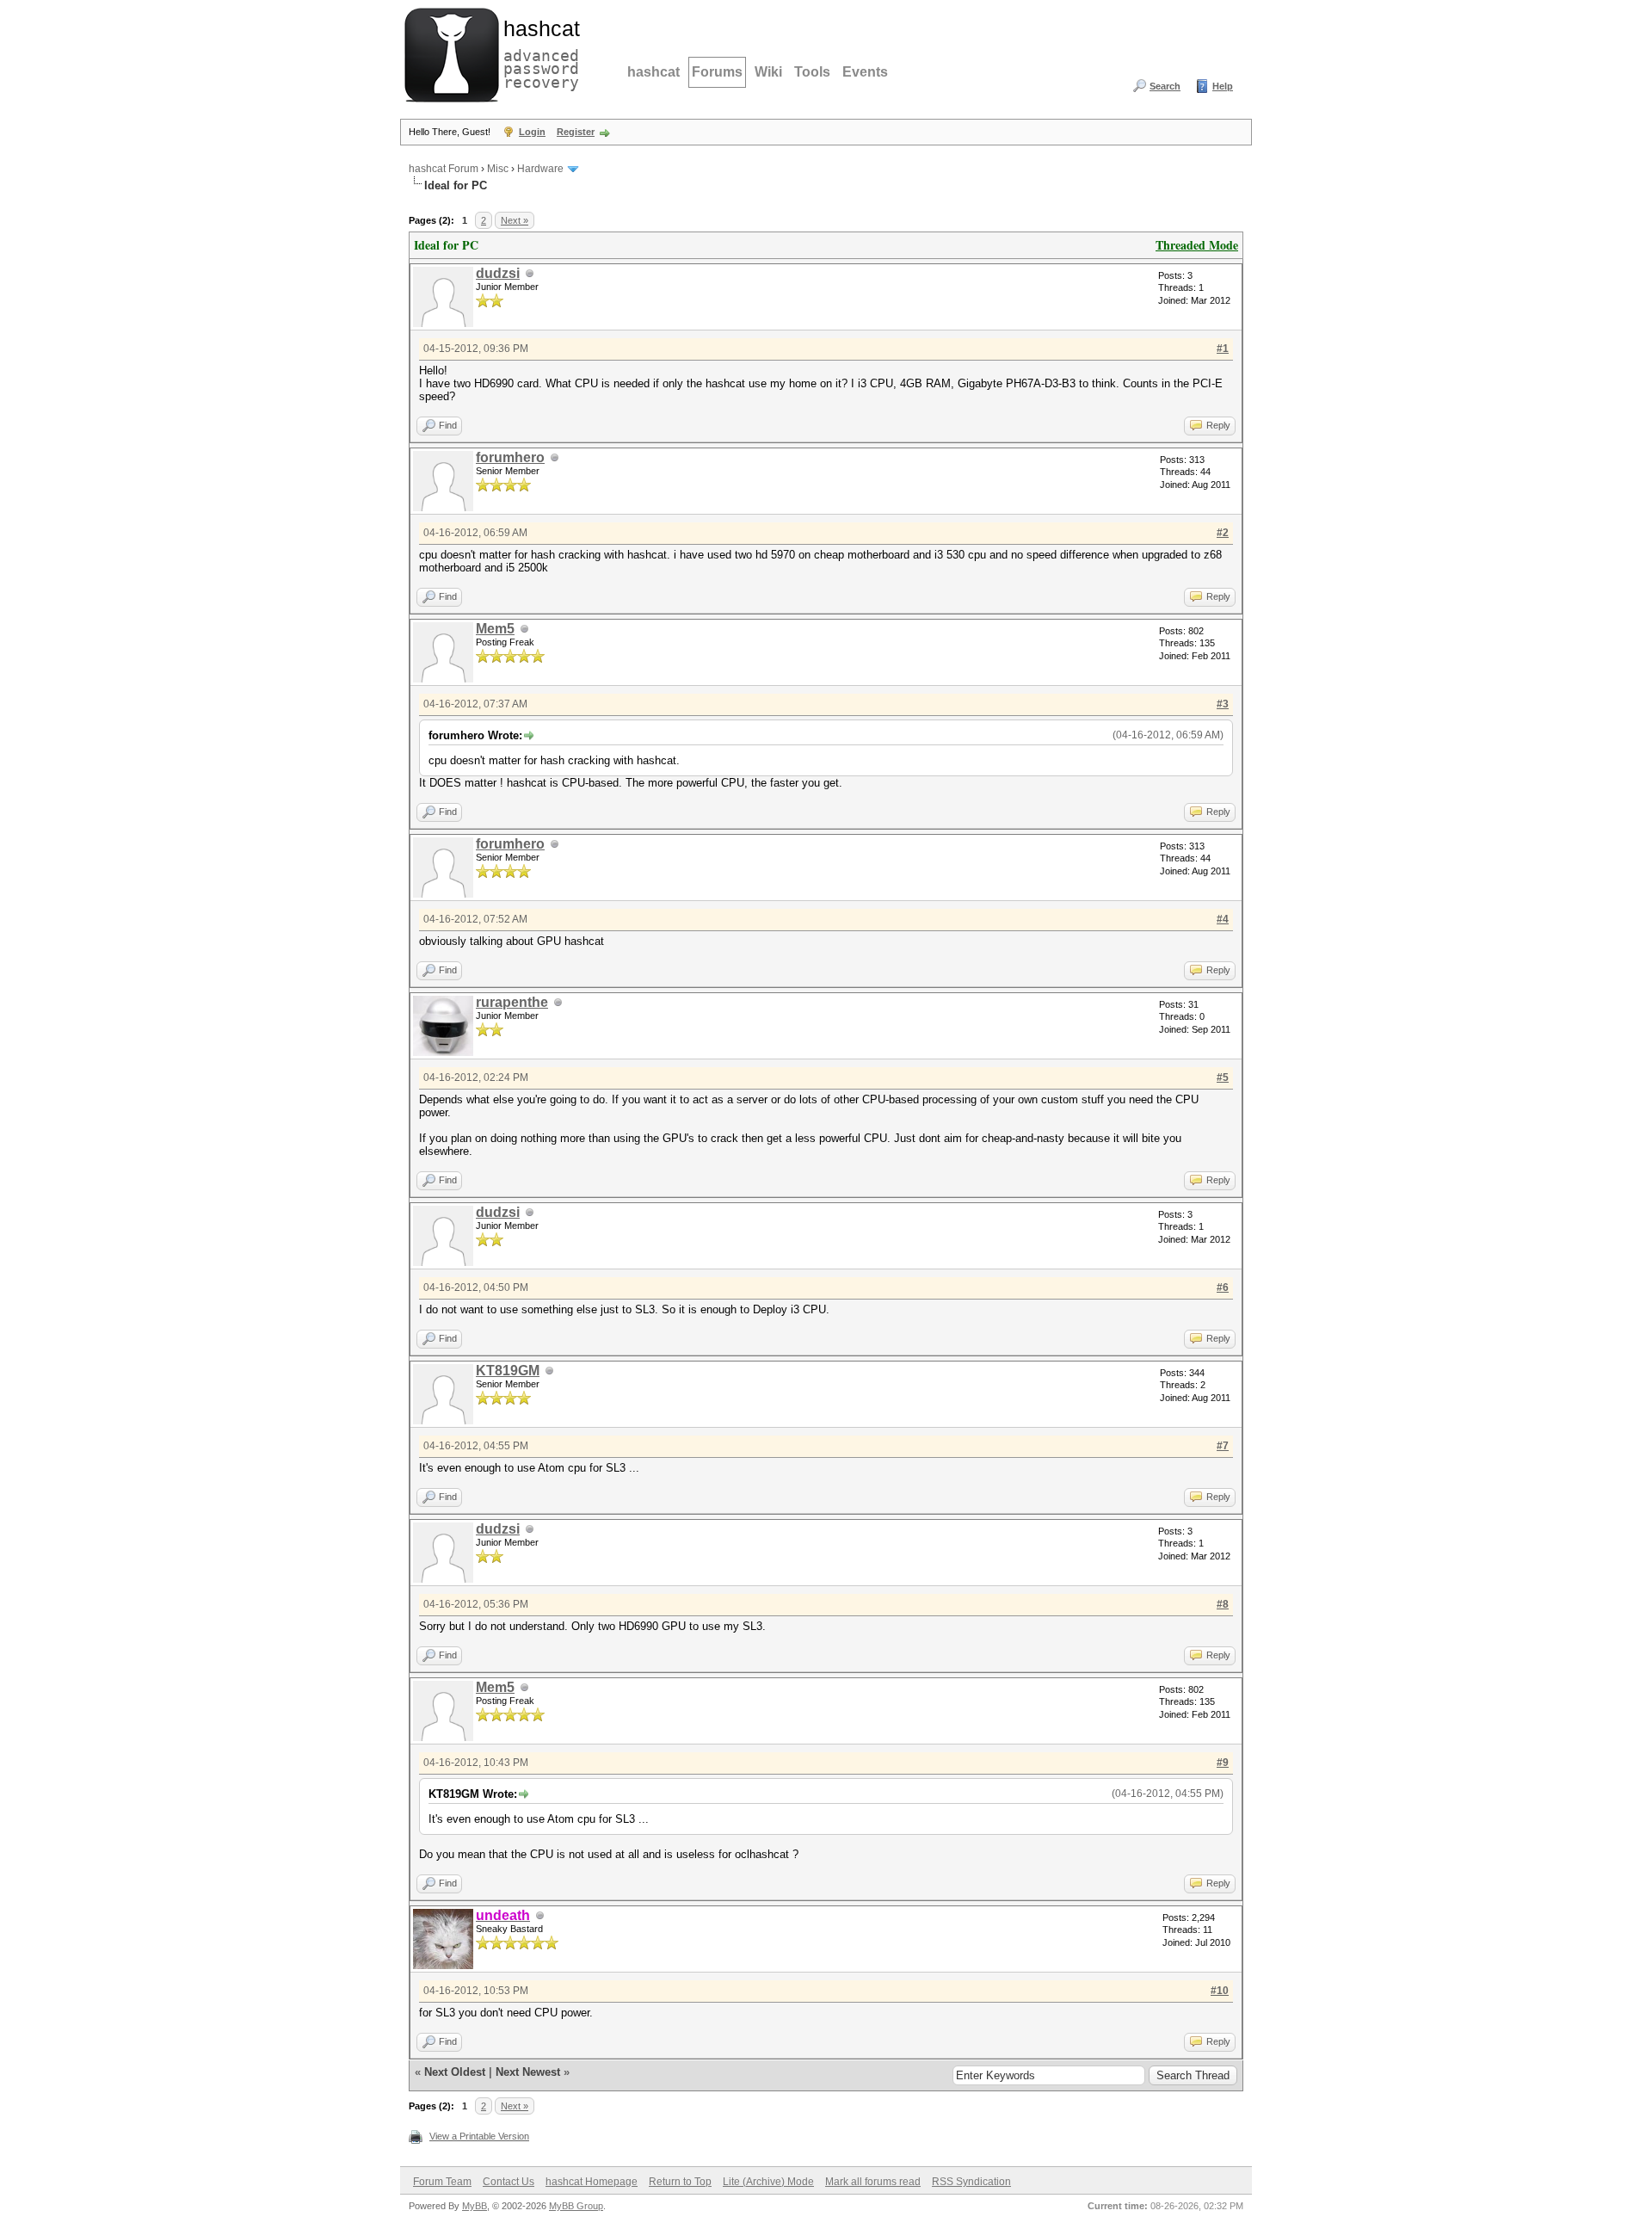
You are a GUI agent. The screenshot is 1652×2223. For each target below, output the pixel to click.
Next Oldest (455, 2072)
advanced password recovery (538, 52)
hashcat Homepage (592, 2182)
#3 (1223, 704)
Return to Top (680, 2182)
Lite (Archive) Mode (768, 2182)
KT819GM (508, 1371)
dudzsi (498, 273)
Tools (812, 72)
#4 (1223, 919)
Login (532, 132)
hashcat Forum (444, 169)
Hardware (540, 169)
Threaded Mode (1197, 245)
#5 (1223, 1078)
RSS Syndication (971, 2182)
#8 (1223, 1604)
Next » (515, 220)
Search (1165, 86)
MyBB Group (576, 2206)
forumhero (510, 457)
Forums (717, 72)
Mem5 (495, 629)
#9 (1223, 1763)
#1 (1223, 349)
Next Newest (528, 2072)
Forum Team (442, 2182)
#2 (1223, 533)
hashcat (653, 72)
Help (1223, 86)
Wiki (768, 72)
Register (576, 132)
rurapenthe (512, 1002)
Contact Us (509, 2182)
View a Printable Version (479, 2136)
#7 (1223, 1446)
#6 (1223, 1287)
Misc (498, 169)
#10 (1220, 1991)
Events (865, 72)
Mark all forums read (873, 2182)
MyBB (475, 2206)
